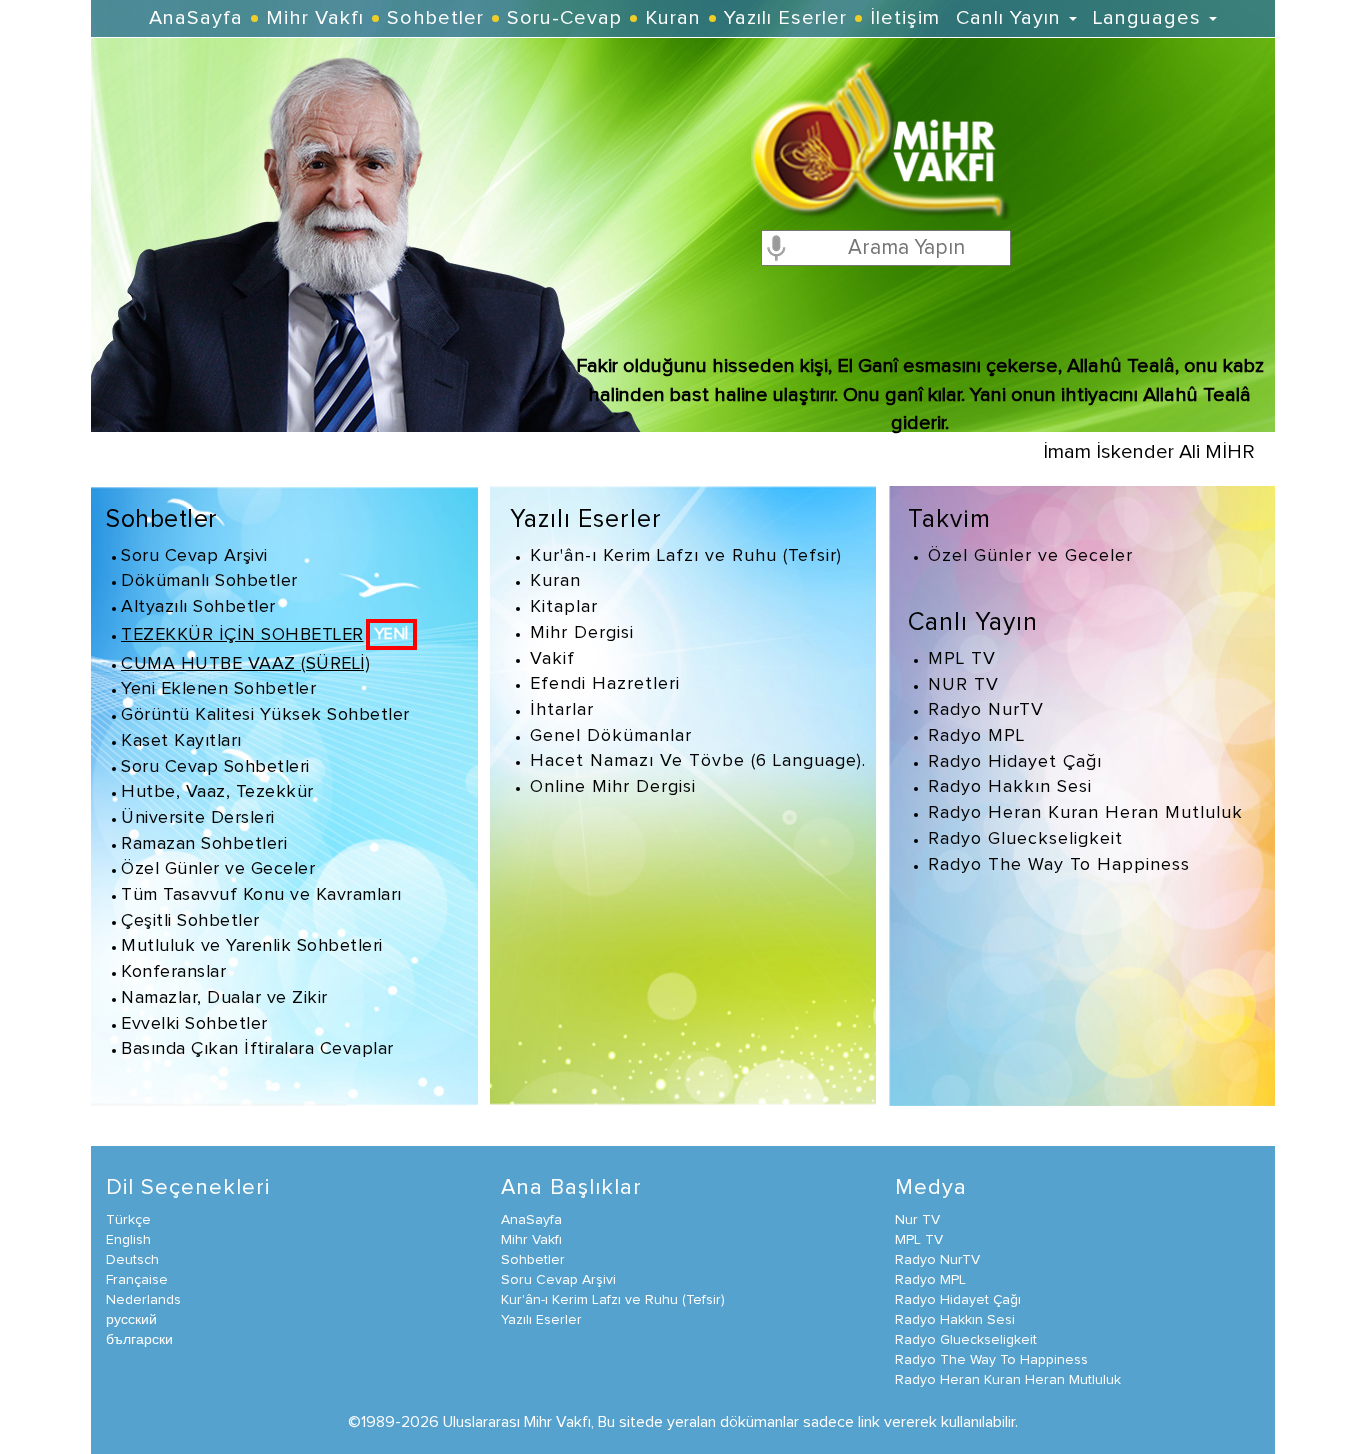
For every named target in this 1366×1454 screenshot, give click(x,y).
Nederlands (143, 1300)
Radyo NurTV (986, 710)
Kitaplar (564, 607)
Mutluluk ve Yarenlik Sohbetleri (252, 946)
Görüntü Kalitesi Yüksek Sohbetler (265, 715)
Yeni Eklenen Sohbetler (218, 689)
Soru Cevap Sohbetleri (215, 767)
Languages (1150, 18)
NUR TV (963, 685)
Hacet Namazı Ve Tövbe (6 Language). (698, 761)
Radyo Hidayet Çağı (1015, 762)
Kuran (673, 18)
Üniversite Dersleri (198, 818)
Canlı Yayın (1011, 18)
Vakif (552, 659)
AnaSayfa (196, 18)
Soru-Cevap (564, 18)
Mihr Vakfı (315, 18)
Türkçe (128, 1220)
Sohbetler (435, 18)
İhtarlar (562, 710)
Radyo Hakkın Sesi (1010, 787)
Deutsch (132, 1260)
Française (137, 1280)
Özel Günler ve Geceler (218, 869)
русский (131, 1320)
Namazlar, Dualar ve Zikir (224, 998)
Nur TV (917, 1220)
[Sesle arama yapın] (776, 247)
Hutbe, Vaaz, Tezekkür (217, 792)
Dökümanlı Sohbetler (209, 581)
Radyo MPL (976, 736)
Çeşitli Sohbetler (190, 921)
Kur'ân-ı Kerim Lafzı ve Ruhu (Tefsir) (686, 556)
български (139, 1340)
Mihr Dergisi (582, 633)
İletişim (905, 18)
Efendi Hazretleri (605, 684)
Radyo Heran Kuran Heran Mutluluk (1085, 813)
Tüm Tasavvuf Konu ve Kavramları (261, 895)
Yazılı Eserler (785, 18)
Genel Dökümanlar (611, 736)
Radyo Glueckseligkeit (1025, 839)
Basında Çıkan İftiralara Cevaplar (257, 1049)
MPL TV (962, 659)
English (128, 1240)
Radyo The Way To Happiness (1059, 865)
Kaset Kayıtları (181, 741)
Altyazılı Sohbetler (198, 607)
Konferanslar (173, 972)
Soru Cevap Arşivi (194, 556)
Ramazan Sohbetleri (204, 844)
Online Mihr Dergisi (613, 787)
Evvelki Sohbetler (194, 1024)
